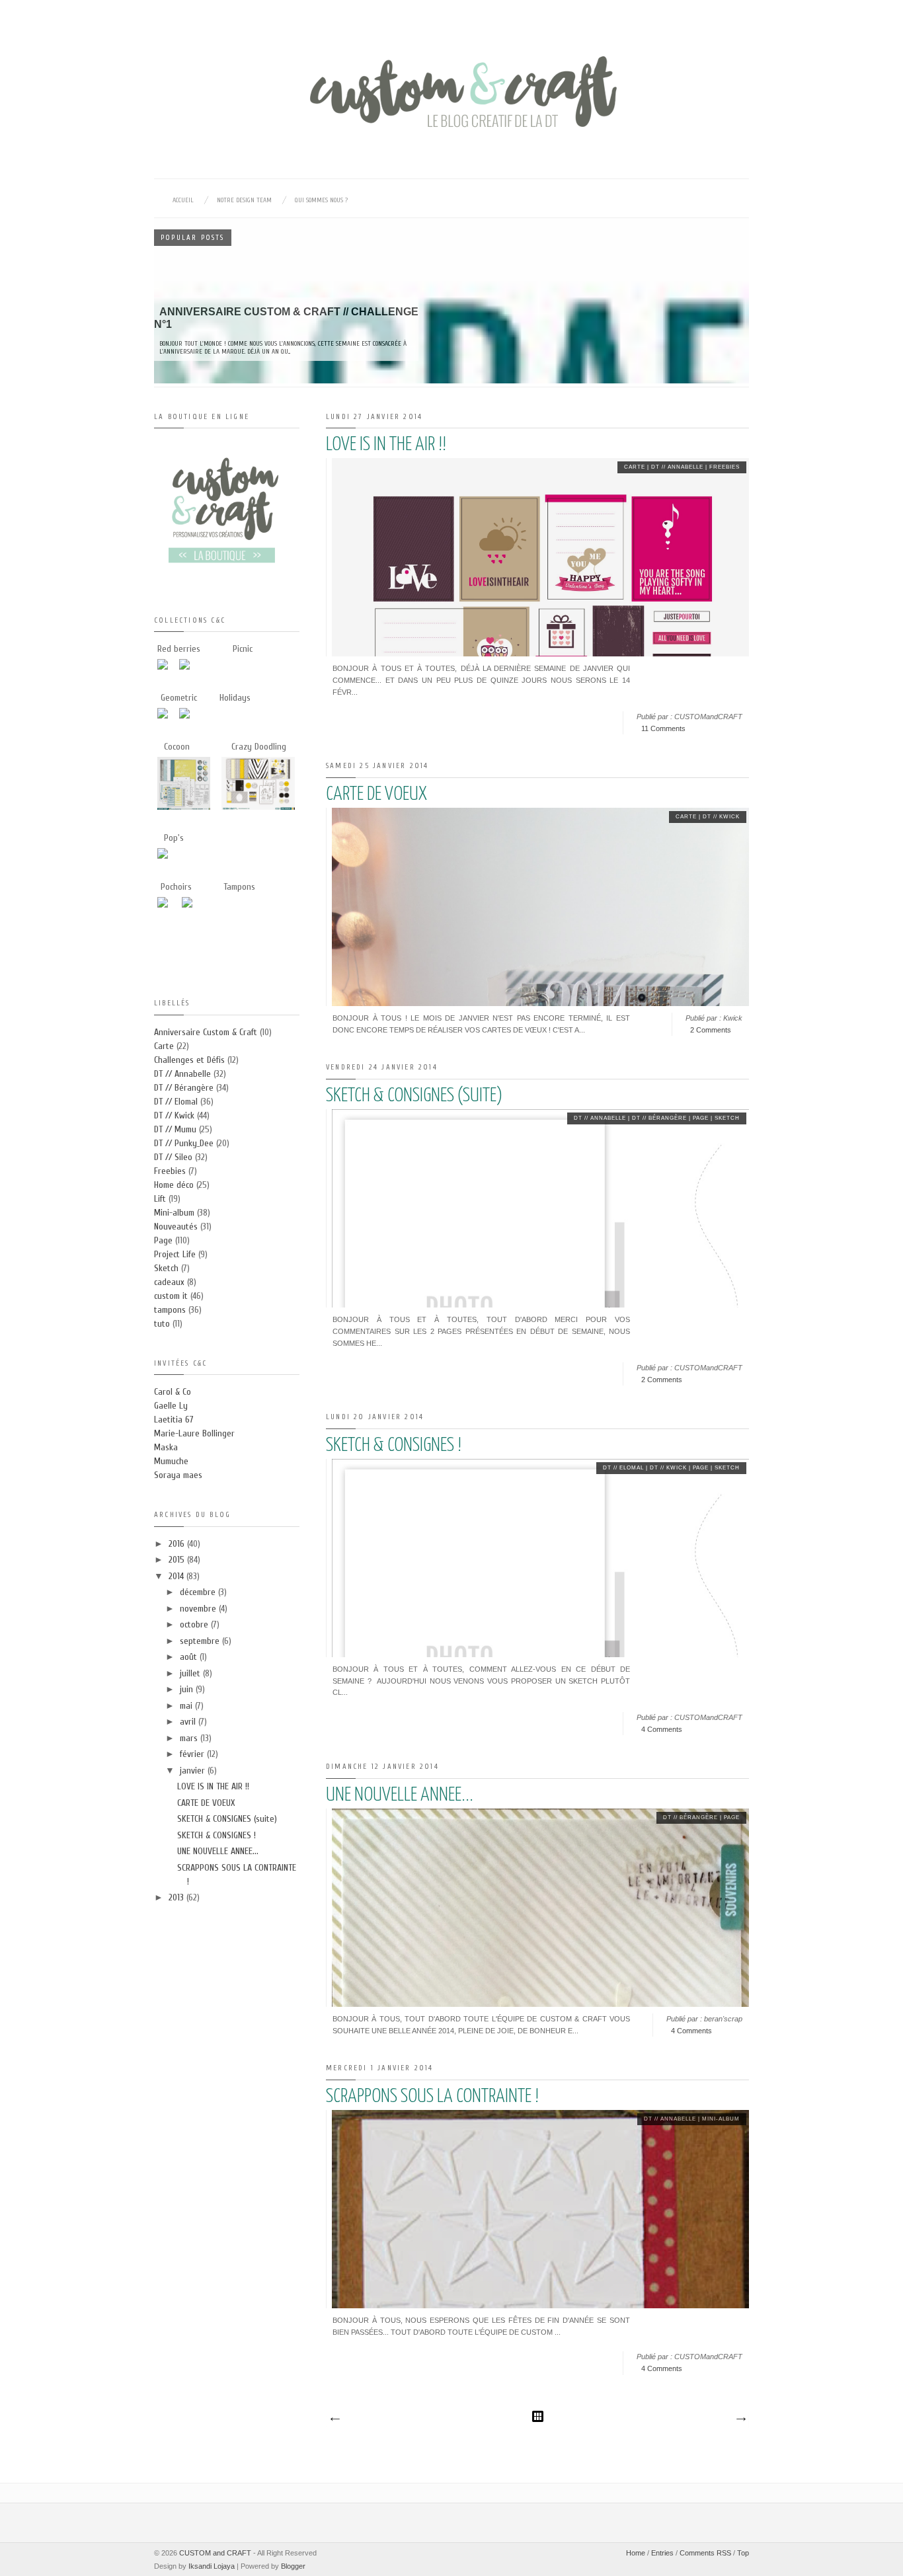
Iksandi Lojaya (212, 2566)
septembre (201, 1641)
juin (188, 1689)
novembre (199, 1609)
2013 (177, 1897)
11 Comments (663, 728)
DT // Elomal (623, 1468)
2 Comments (711, 1030)
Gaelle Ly (171, 1406)
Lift (160, 1199)
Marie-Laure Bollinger (194, 1433)
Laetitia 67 (174, 1420)
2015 (178, 1560)
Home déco (174, 1185)
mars (190, 1738)
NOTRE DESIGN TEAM (244, 200)
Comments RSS (705, 2553)
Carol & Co (173, 1392)
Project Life (175, 1254)
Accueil (183, 200)
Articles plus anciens (740, 2419)
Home (636, 2553)
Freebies (725, 467)
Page (701, 1118)
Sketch (727, 1118)
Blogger (293, 2566)
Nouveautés (176, 1227)
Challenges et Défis (189, 1060)
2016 (178, 1544)
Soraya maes (178, 1475)
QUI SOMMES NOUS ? (321, 200)
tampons (170, 1310)
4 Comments (662, 1729)
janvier (194, 1771)
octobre (195, 1624)
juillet (191, 1673)
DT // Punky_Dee (184, 1143)
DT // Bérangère (659, 1118)
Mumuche (171, 1461)
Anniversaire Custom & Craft (206, 1032)
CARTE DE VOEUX (376, 795)
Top (743, 2553)
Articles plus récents (334, 2419)
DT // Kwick (721, 817)
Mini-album (721, 2119)
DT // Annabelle (677, 467)
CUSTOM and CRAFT (215, 2553)
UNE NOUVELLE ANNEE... (400, 1795)
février (193, 1754)
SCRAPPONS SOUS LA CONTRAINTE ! (432, 2097)
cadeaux (169, 1282)
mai (187, 1706)
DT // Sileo (173, 1157)
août (190, 1657)
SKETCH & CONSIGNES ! (394, 1446)
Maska (166, 1447)
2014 (177, 1576)
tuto (162, 1324)
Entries (662, 2553)
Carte (635, 467)
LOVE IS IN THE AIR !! (386, 445)
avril (189, 1722)
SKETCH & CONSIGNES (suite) (414, 1096)
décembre (199, 1592)
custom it (171, 1296)
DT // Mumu (175, 1129)
